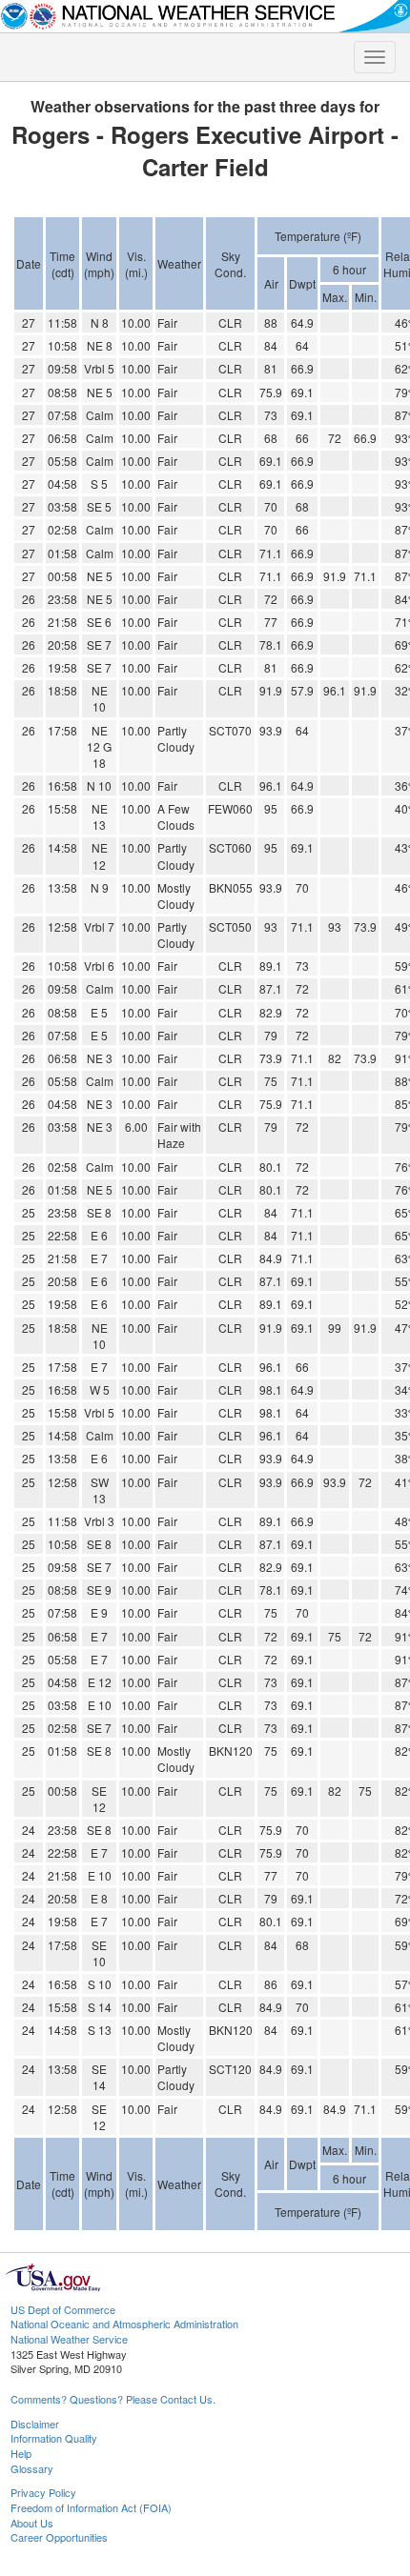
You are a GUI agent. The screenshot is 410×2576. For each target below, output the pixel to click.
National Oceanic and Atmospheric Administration (124, 2324)
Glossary (32, 2468)
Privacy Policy (43, 2492)
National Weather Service (69, 2339)
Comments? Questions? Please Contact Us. (113, 2399)
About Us (32, 2523)
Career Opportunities (59, 2537)
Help (21, 2453)
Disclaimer (35, 2424)
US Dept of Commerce (63, 2309)
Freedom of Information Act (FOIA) (91, 2507)
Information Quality (54, 2438)
